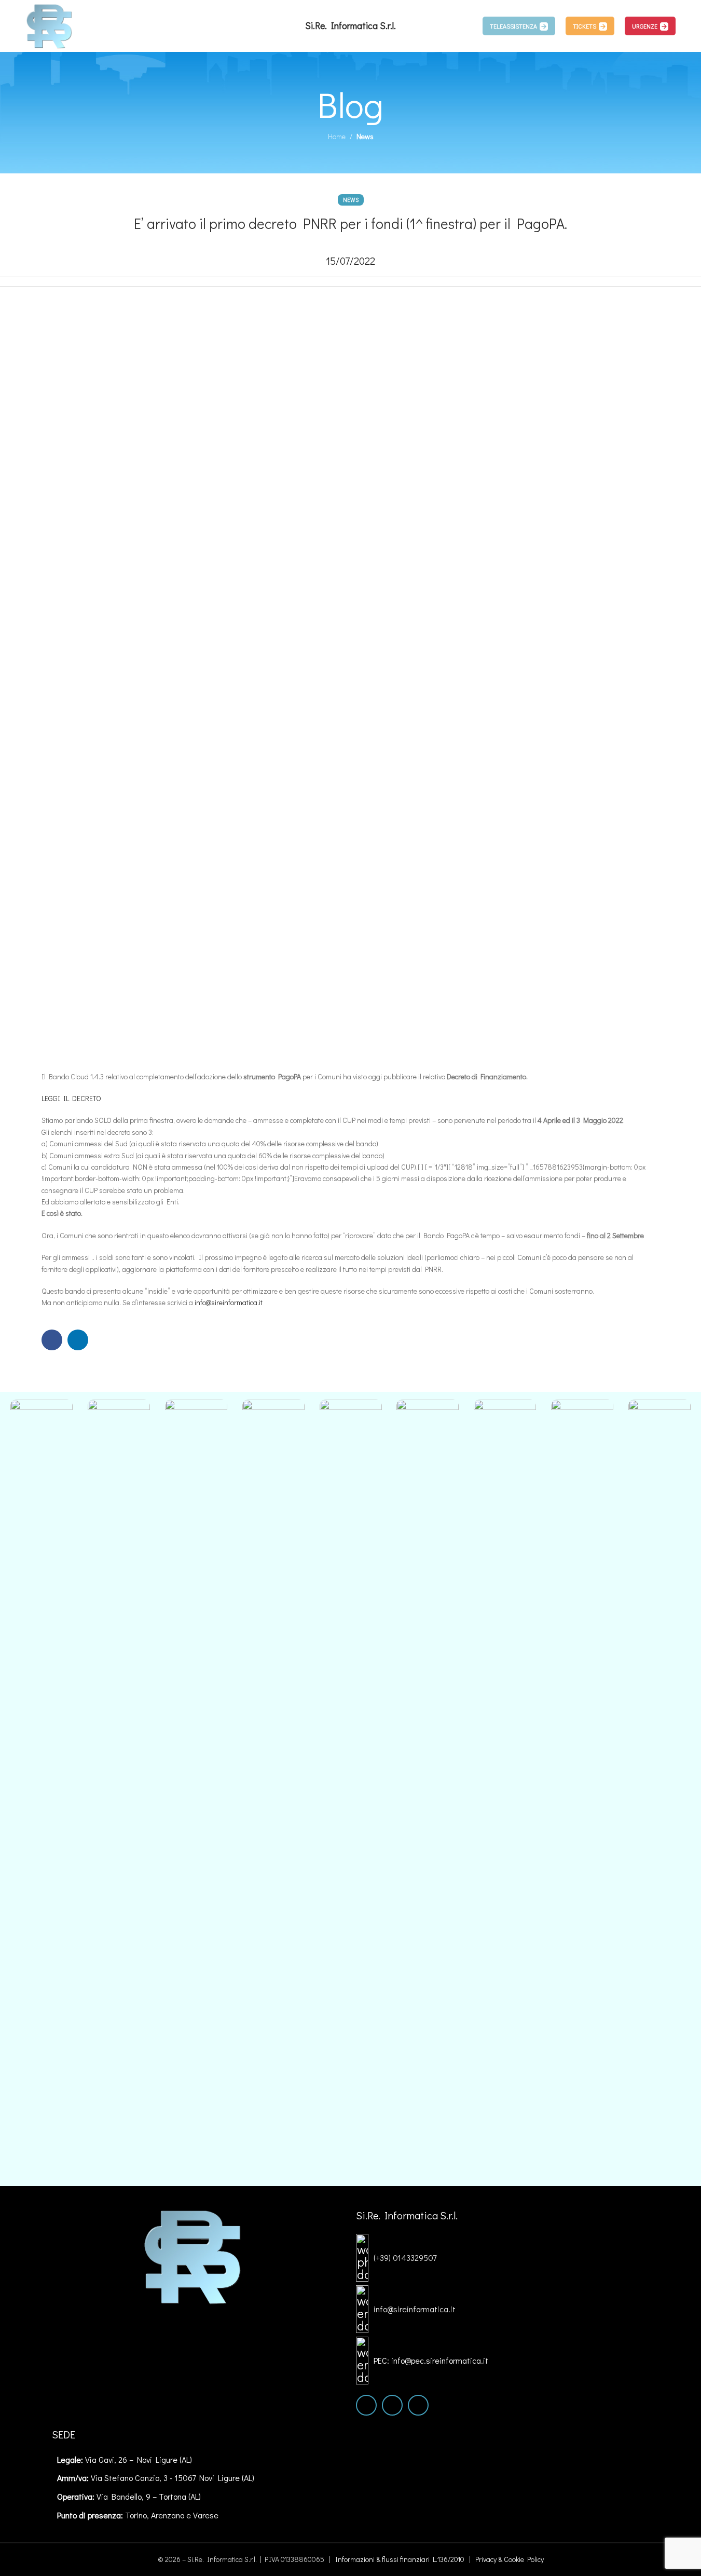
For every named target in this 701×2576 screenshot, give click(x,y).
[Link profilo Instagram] (392, 2405)
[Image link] (193, 2255)
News (365, 136)
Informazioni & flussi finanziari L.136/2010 (400, 2559)
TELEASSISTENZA (513, 26)
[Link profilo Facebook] (52, 1340)
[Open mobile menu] (466, 26)
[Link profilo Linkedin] (78, 1340)
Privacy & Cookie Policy (510, 2559)
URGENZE (645, 26)
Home (337, 136)
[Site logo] (50, 25)
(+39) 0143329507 (405, 2258)
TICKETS (585, 26)
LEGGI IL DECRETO (71, 1098)
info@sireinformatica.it (229, 1302)
